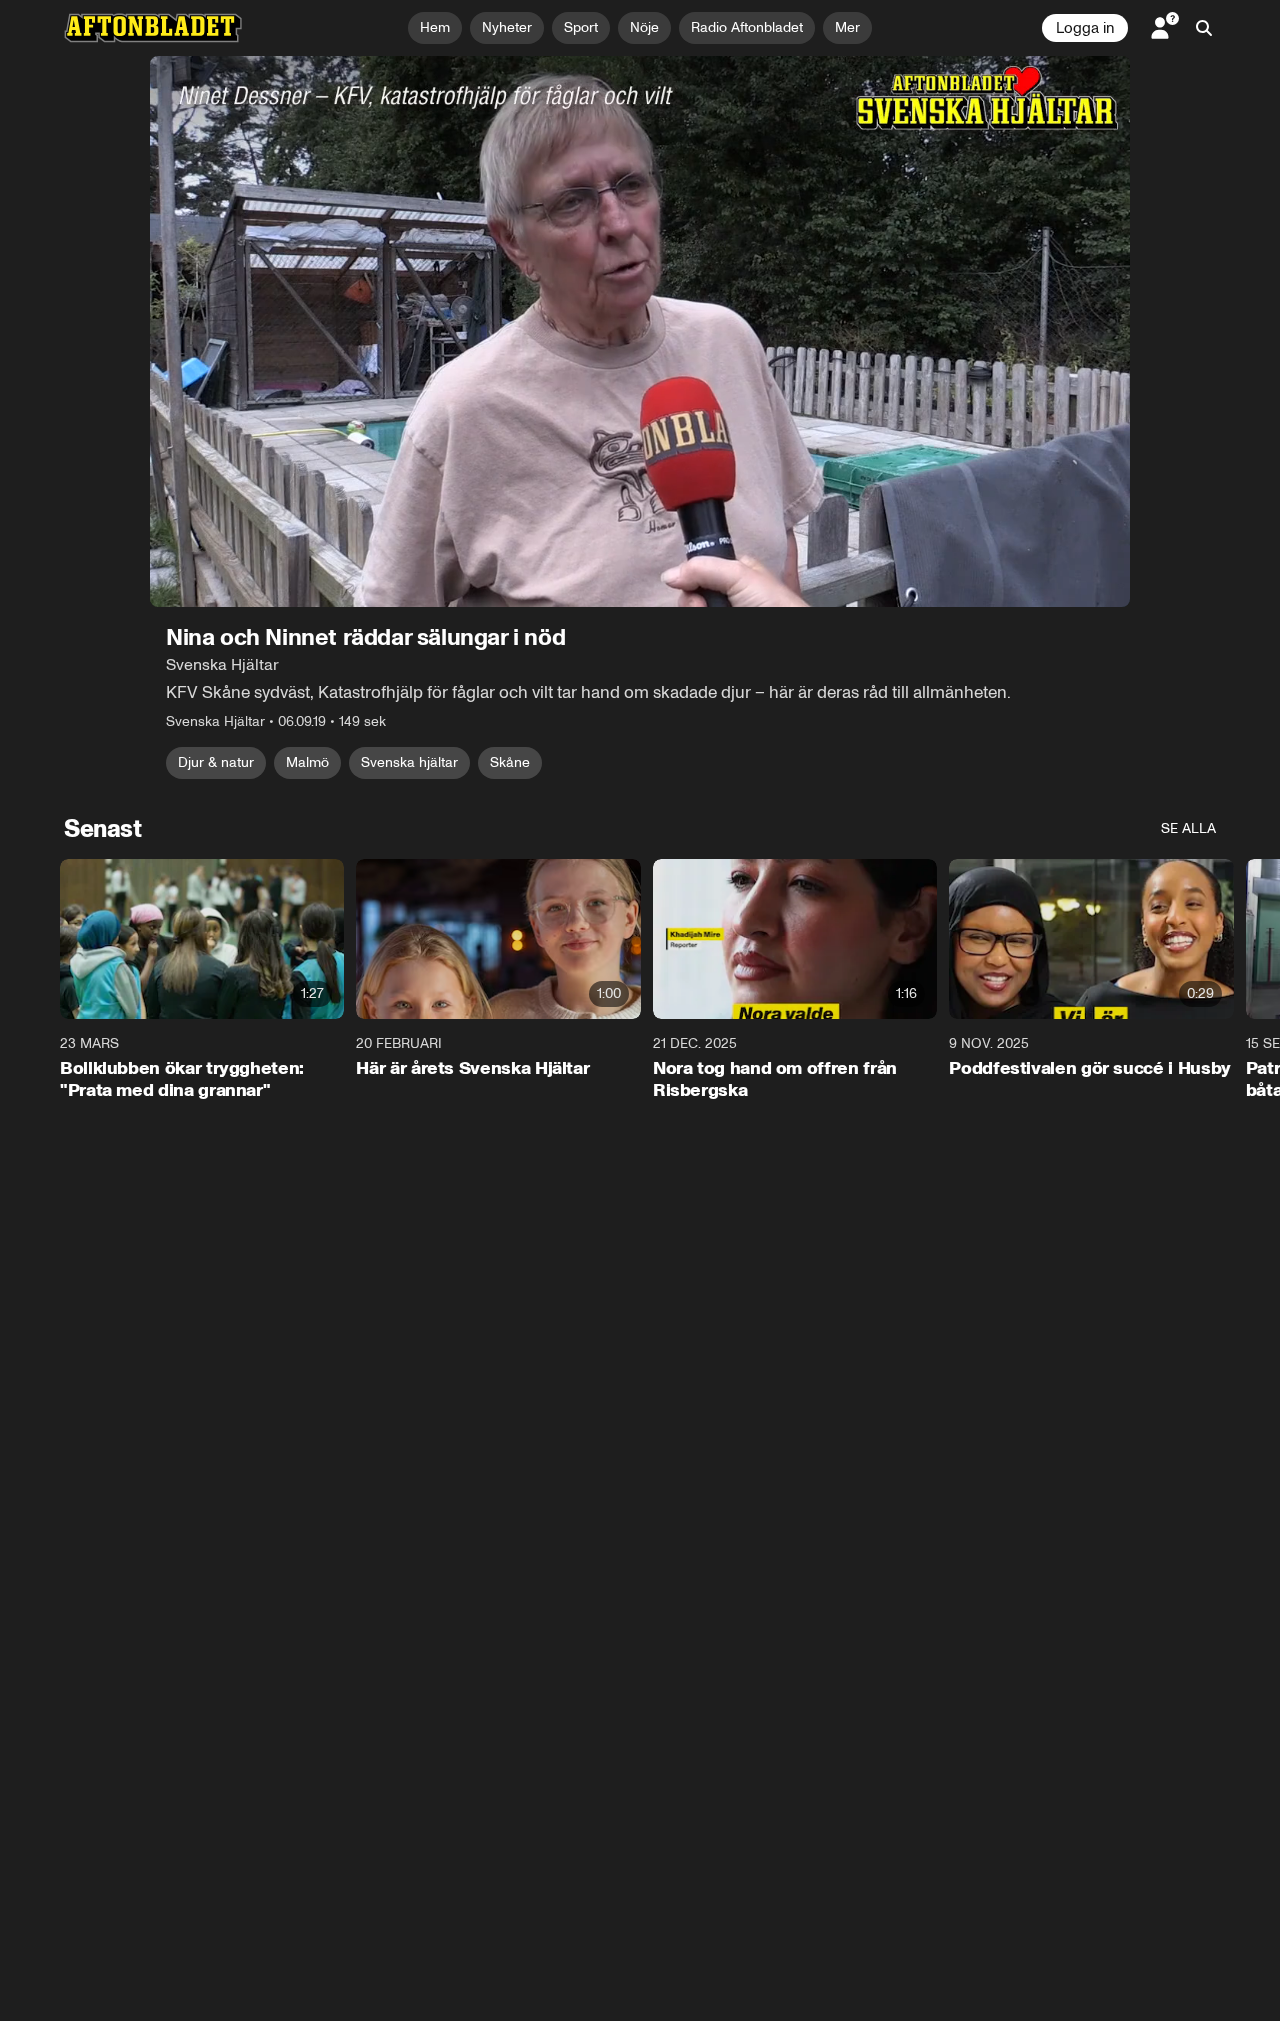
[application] (640, 331)
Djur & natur (216, 762)
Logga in (1085, 28)
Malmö (307, 762)
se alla (1188, 828)
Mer (847, 27)
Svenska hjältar (409, 762)
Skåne (510, 762)
